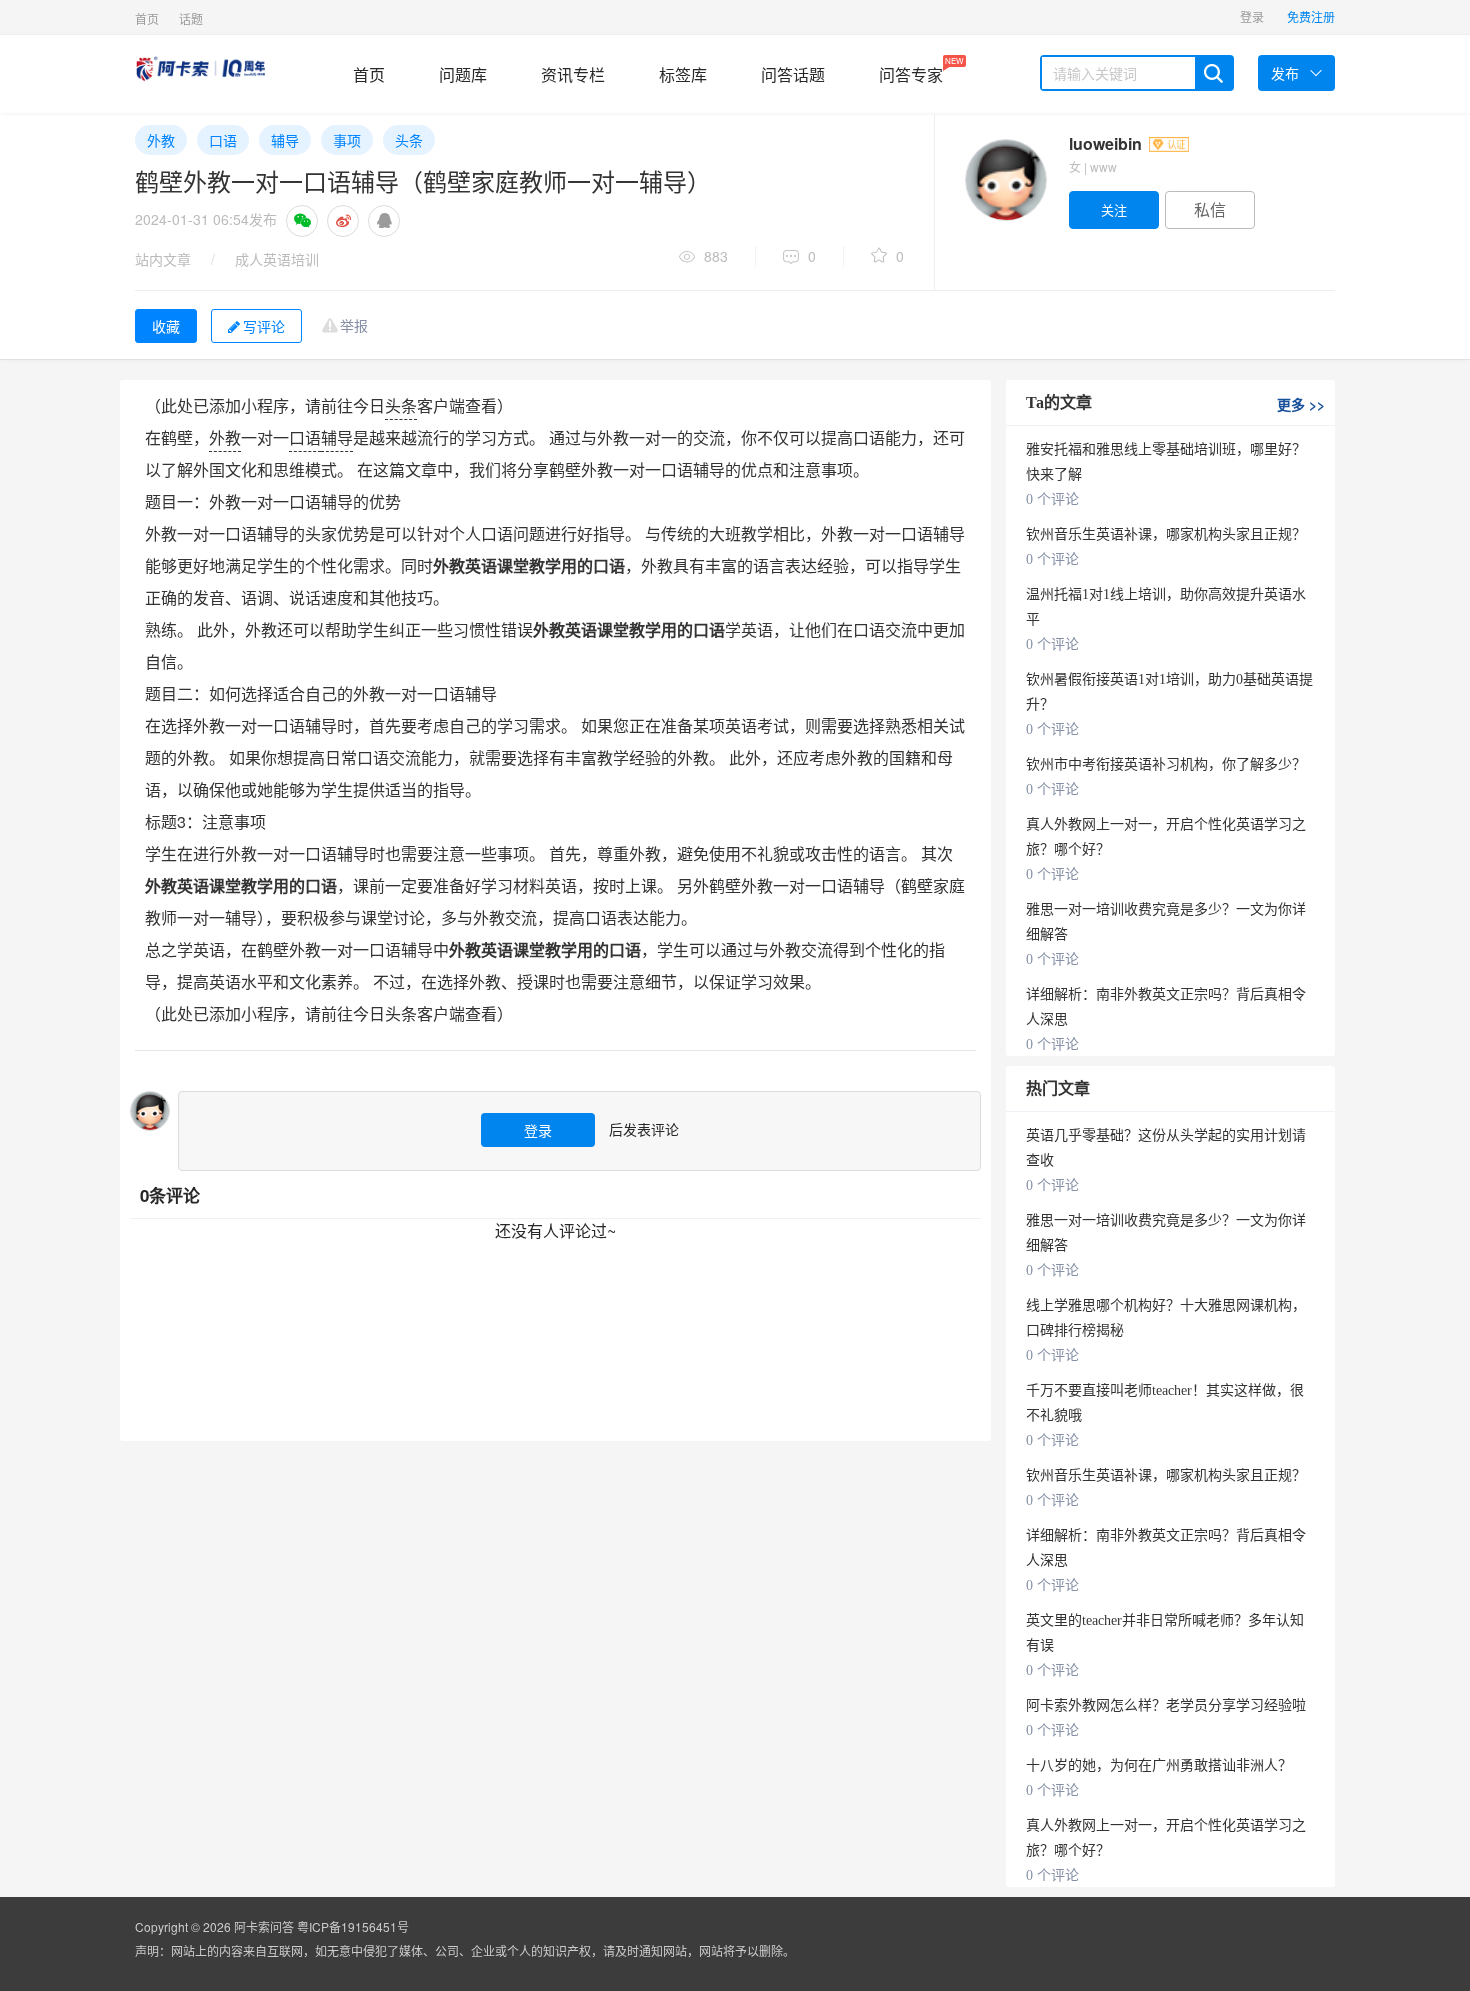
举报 (354, 325)
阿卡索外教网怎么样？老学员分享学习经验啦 (1166, 1705)
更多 (1301, 404)
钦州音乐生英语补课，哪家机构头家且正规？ (1166, 534)
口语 (223, 140)
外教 (161, 140)
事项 (347, 140)
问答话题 (793, 74)
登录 (1252, 16)
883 (716, 256)
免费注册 (1311, 16)
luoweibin (1107, 143)
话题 (191, 18)
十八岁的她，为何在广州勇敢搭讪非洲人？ (1159, 1765)
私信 (1210, 209)
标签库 (683, 74)
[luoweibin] (1005, 180)
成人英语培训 (277, 259)
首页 (147, 18)
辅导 (285, 140)
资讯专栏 (573, 74)
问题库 (463, 74)
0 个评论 (1052, 499)
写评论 (264, 326)
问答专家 (911, 70)
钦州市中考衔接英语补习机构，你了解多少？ (1166, 764)
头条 (409, 140)
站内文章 (163, 259)
